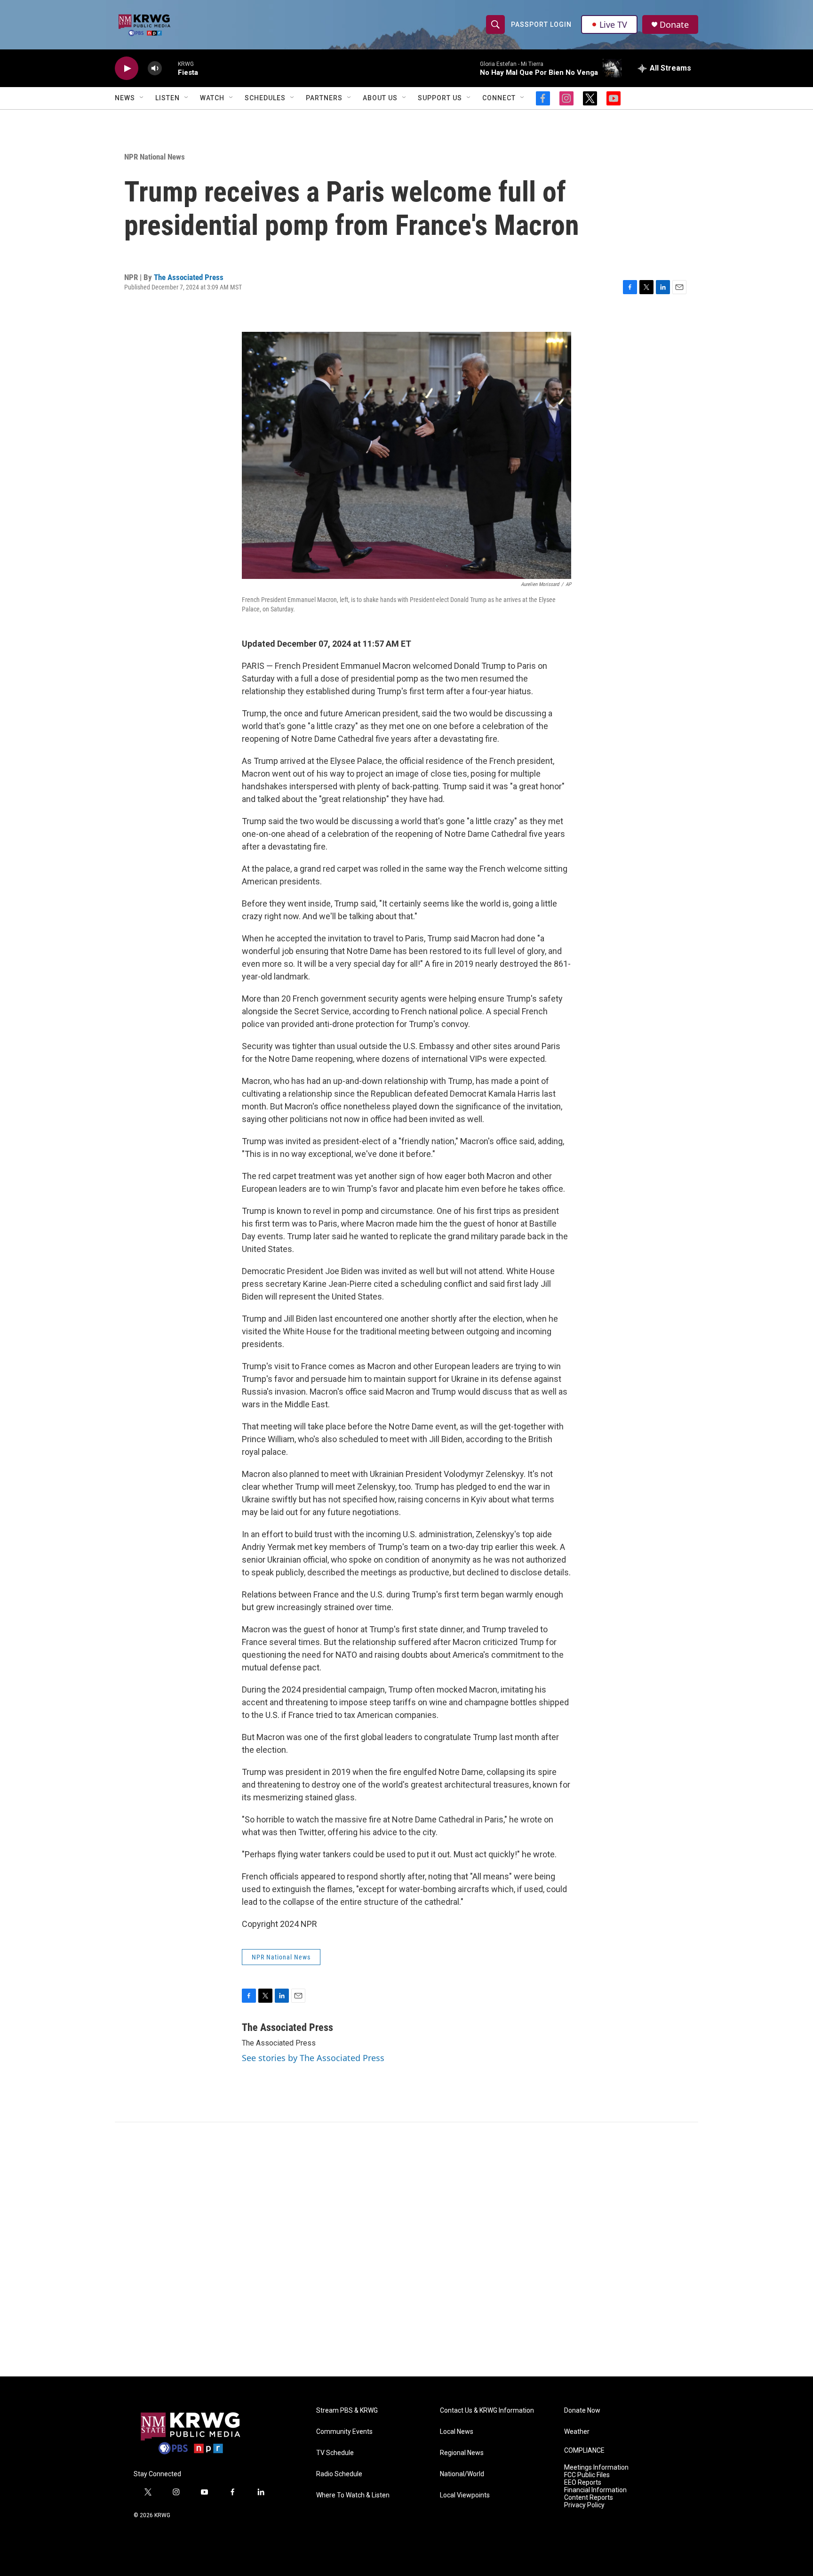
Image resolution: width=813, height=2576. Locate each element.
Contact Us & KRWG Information (487, 2411)
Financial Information (595, 2490)
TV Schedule (335, 2453)
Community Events (344, 2432)
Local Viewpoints (465, 2495)
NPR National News (155, 157)
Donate (674, 25)
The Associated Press (189, 277)
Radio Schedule (339, 2474)
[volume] (155, 68)
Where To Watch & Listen (353, 2495)
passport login (541, 24)
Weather (577, 2432)
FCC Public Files (587, 2475)
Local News (457, 2432)
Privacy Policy (584, 2505)
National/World (462, 2474)
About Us (380, 98)
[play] (127, 68)
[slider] (170, 68)
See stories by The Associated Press (313, 2058)
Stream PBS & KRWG (347, 2411)
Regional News (462, 2453)
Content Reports (589, 2498)
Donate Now (582, 2411)
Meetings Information (596, 2468)
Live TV (613, 24)
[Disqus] (406, 2249)
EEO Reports (583, 2483)
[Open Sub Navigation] (142, 98)
